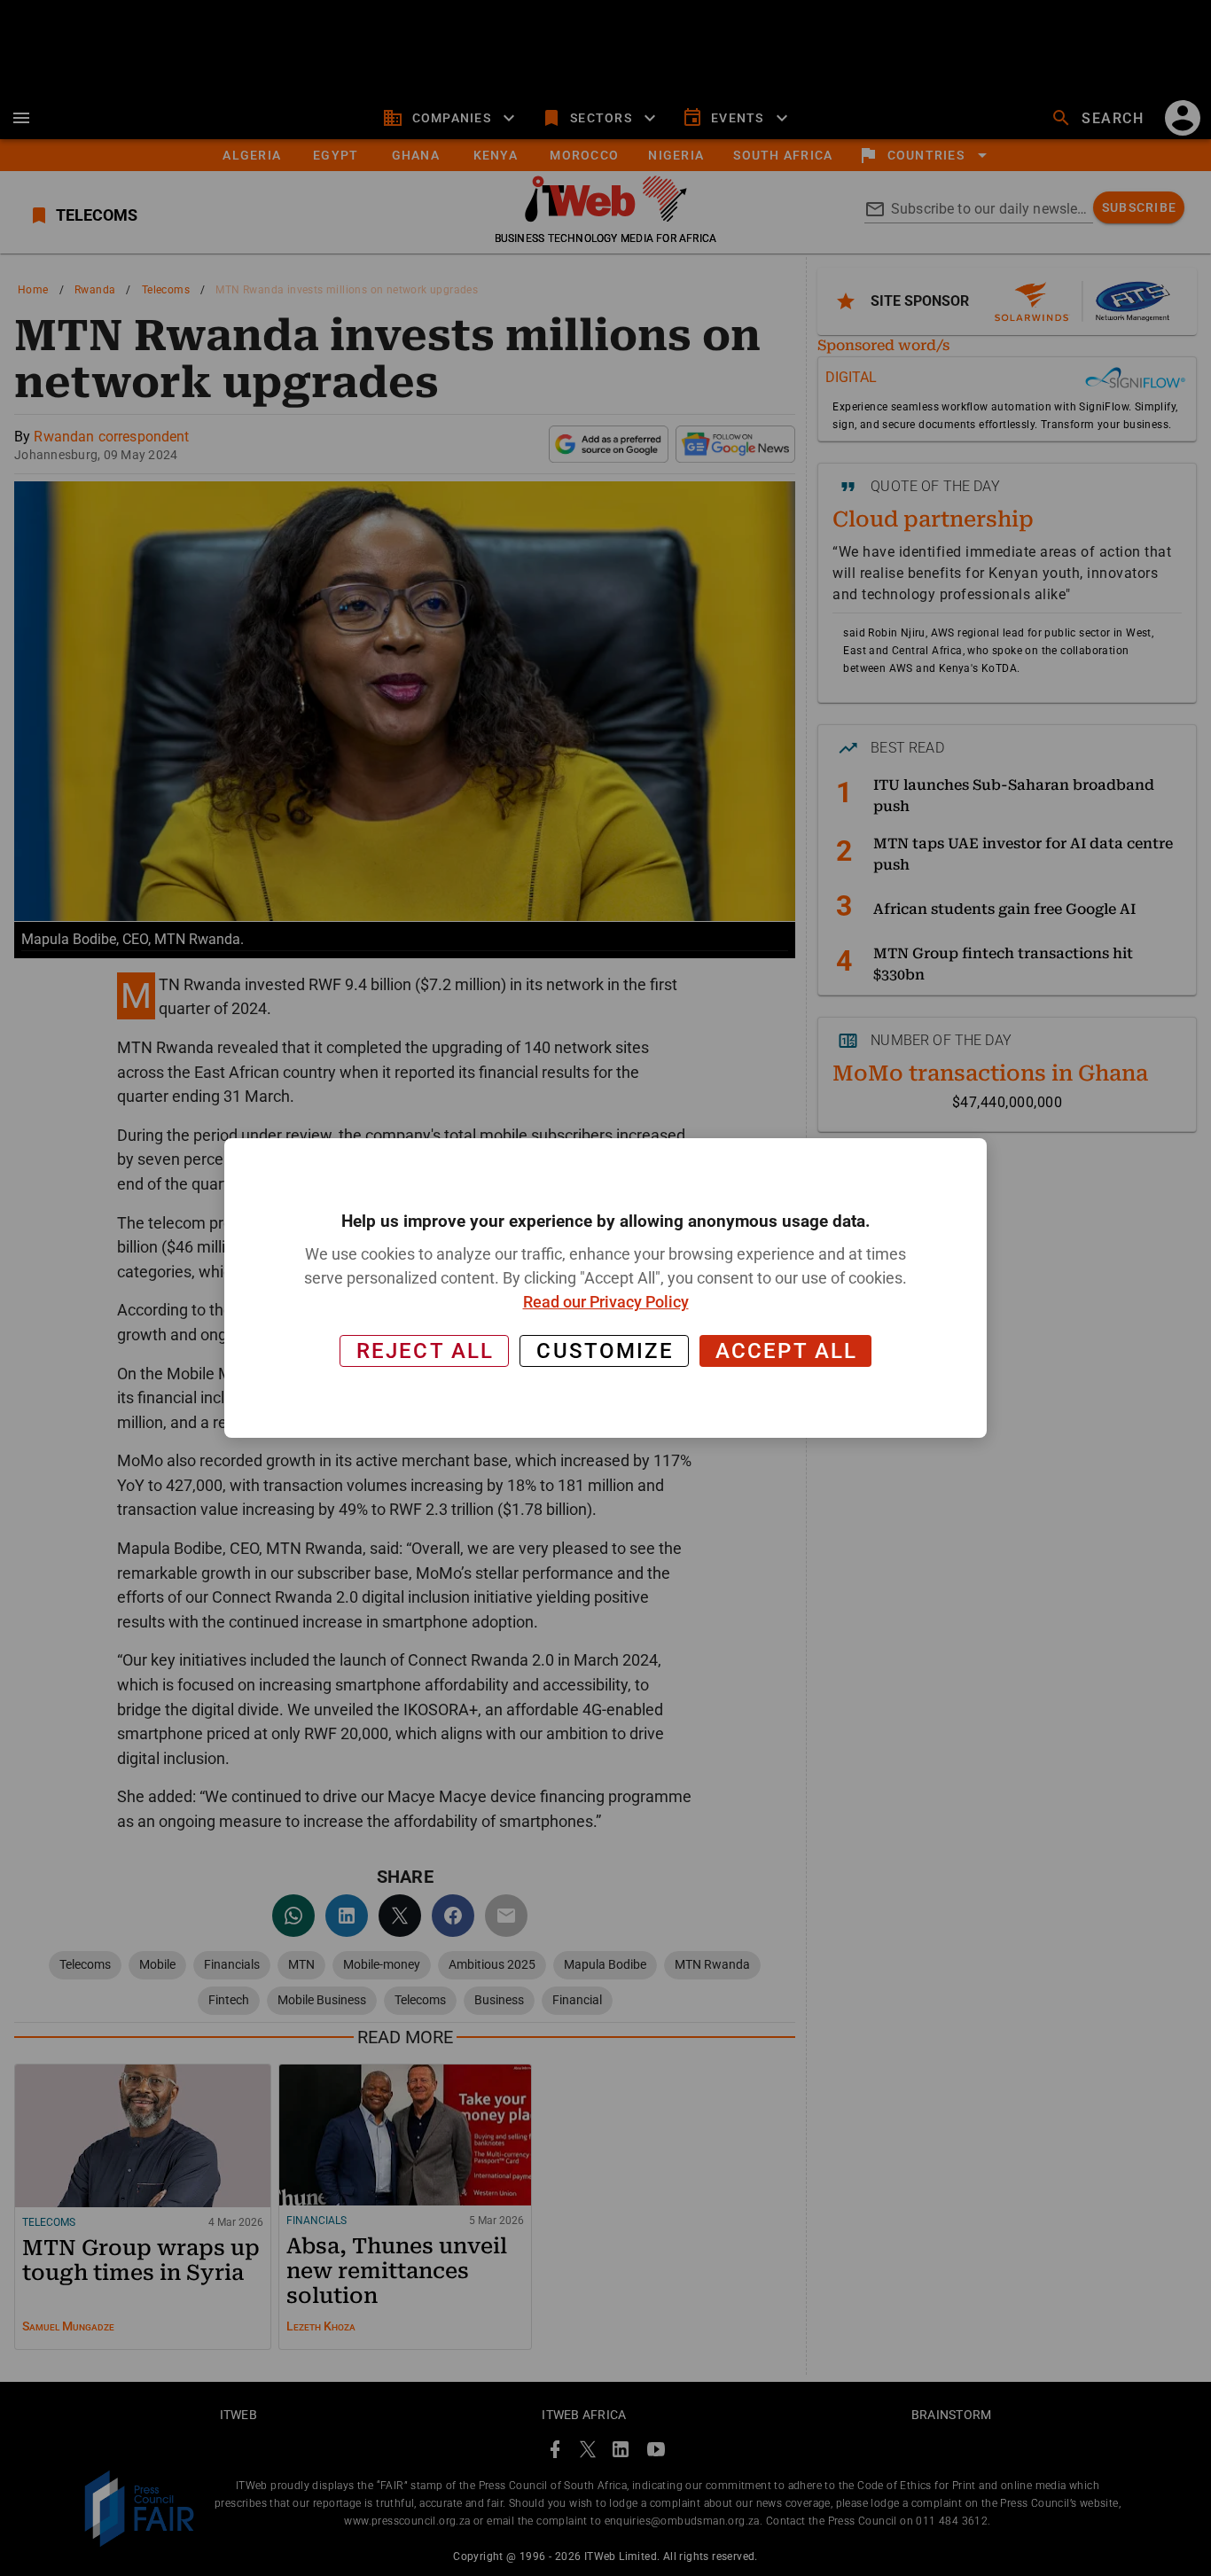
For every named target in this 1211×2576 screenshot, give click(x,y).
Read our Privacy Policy (606, 1302)
